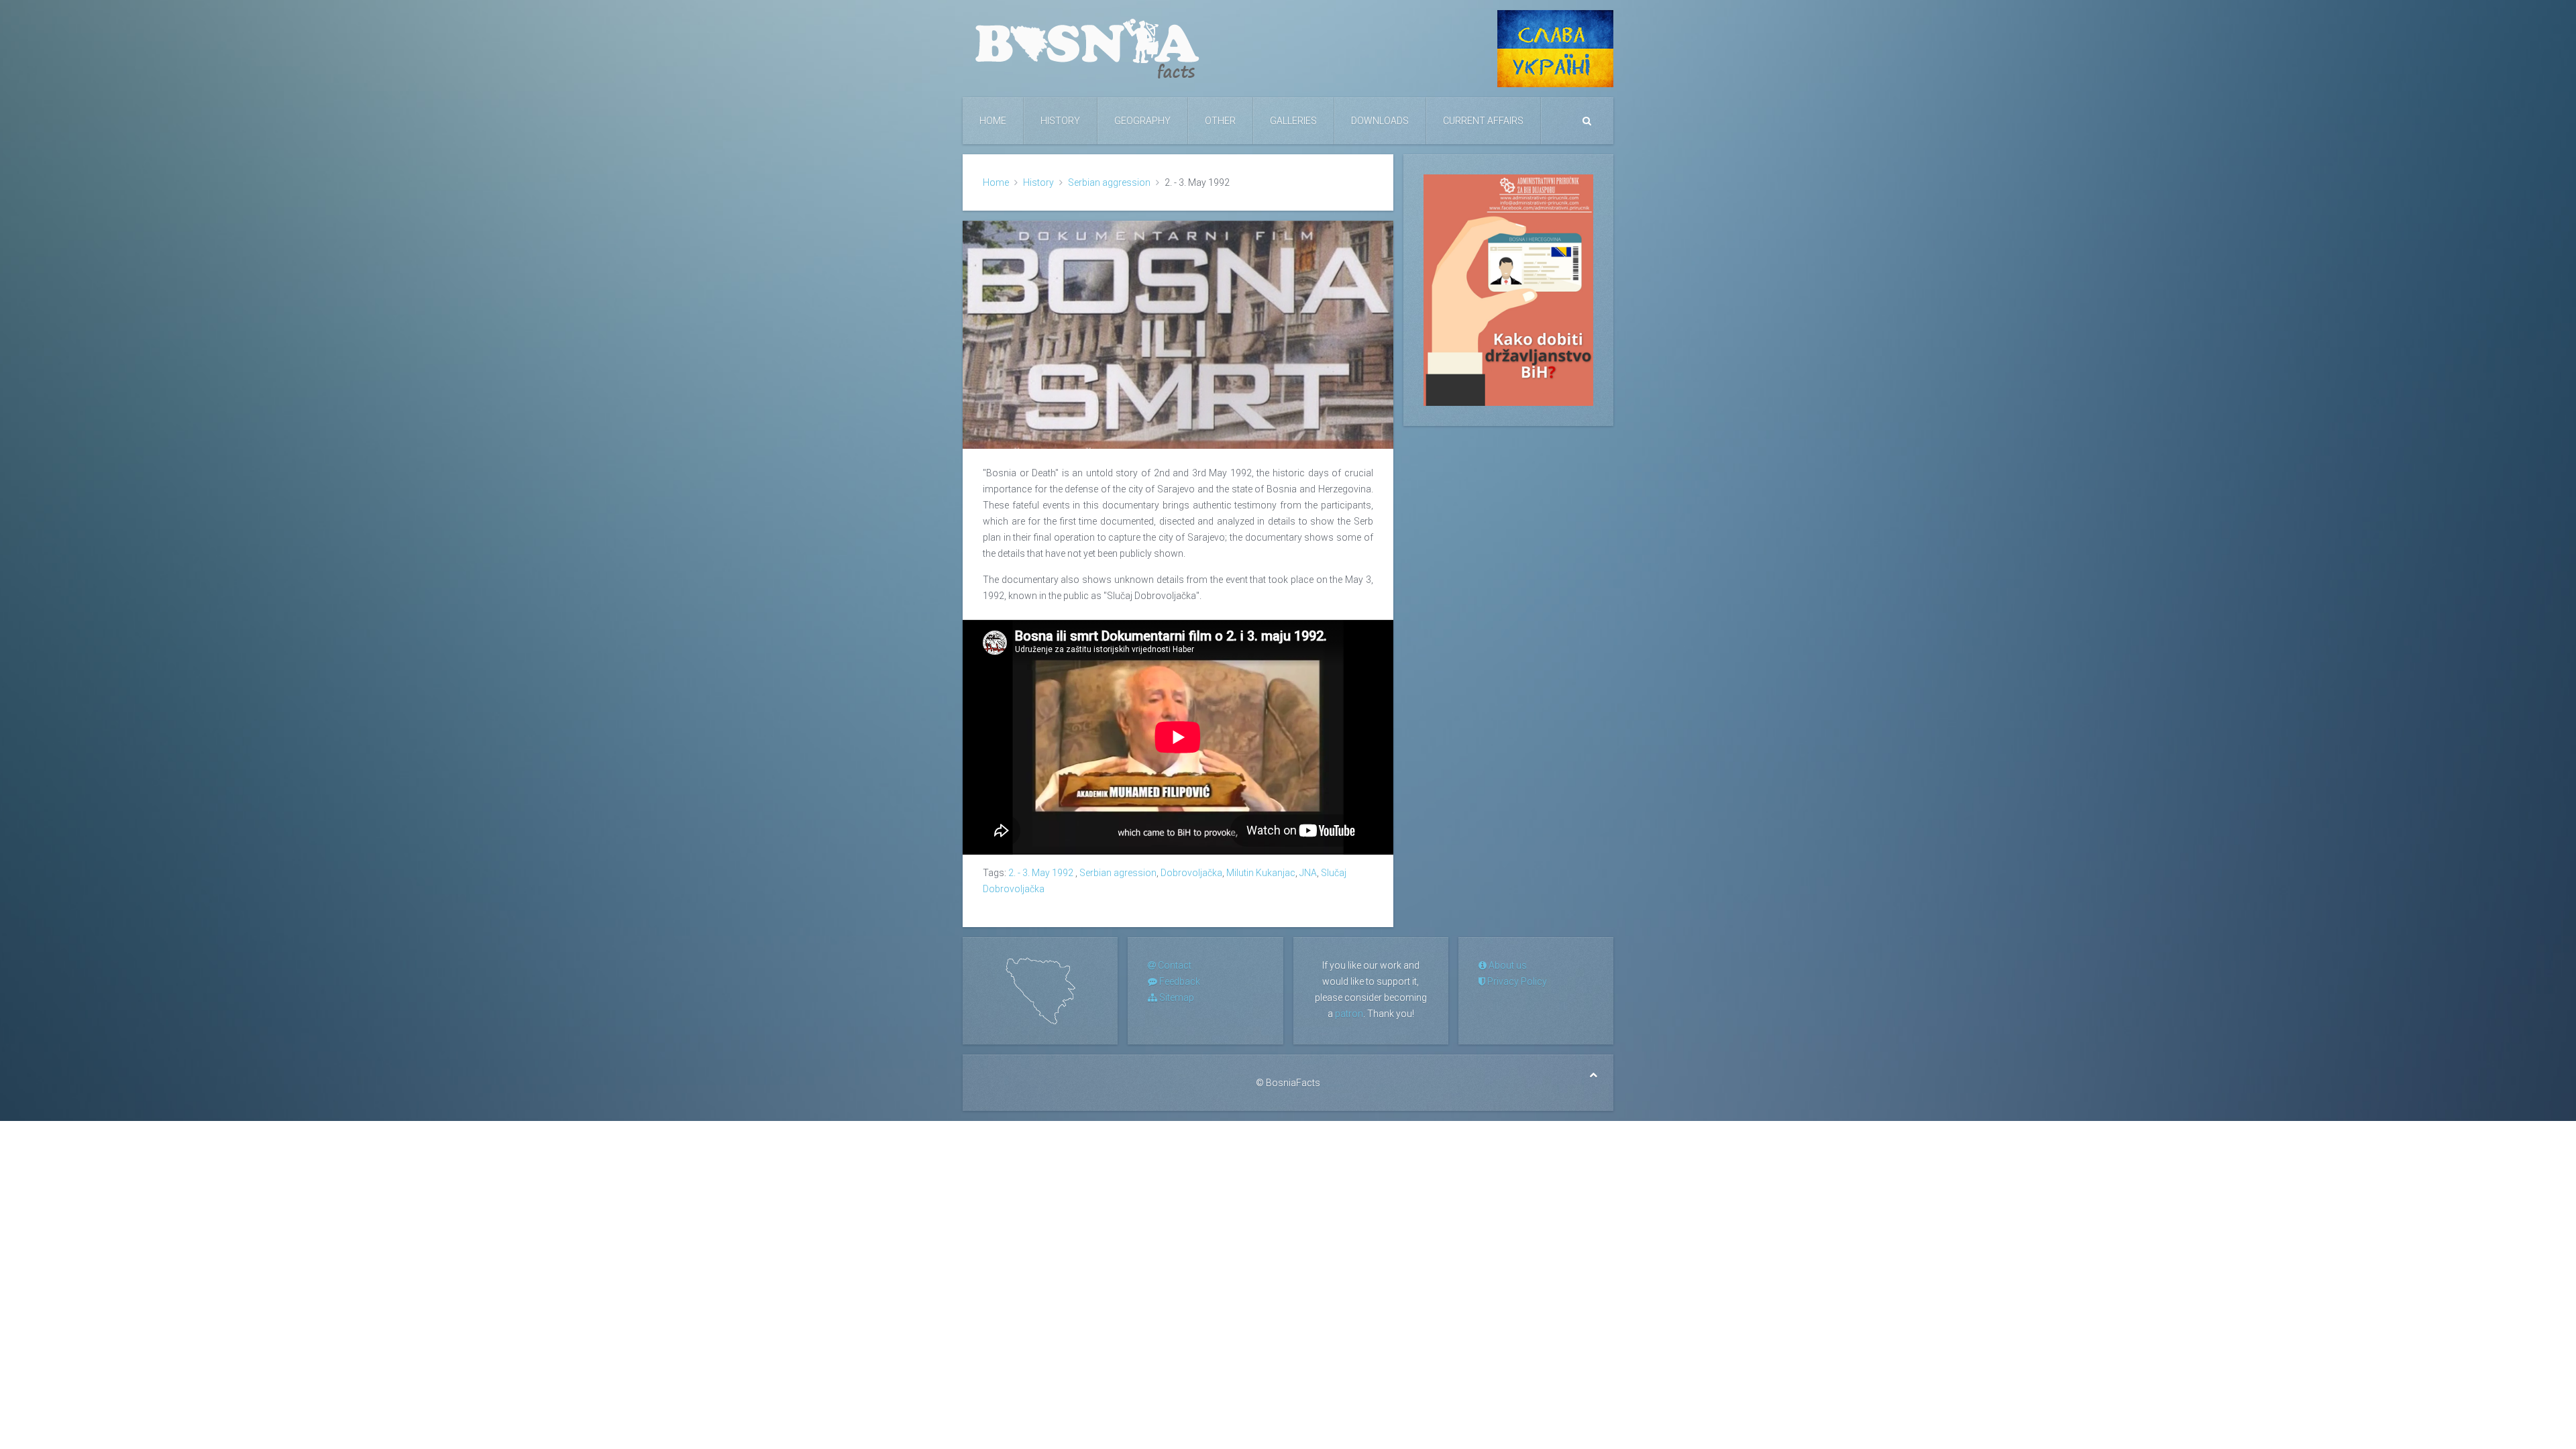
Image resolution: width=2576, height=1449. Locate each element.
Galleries (1293, 121)
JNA (1308, 873)
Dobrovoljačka (1191, 873)
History (1060, 121)
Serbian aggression (1109, 182)
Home (993, 121)
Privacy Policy (1516, 981)
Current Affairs (1483, 121)
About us (1507, 965)
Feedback (1179, 981)
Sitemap (1176, 998)
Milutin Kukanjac (1261, 873)
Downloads (1380, 121)
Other (1220, 121)
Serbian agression (1118, 873)
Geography (1142, 121)
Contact (1174, 965)
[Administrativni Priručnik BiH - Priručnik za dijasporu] (1508, 289)
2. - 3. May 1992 (1042, 873)
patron (1349, 1014)
